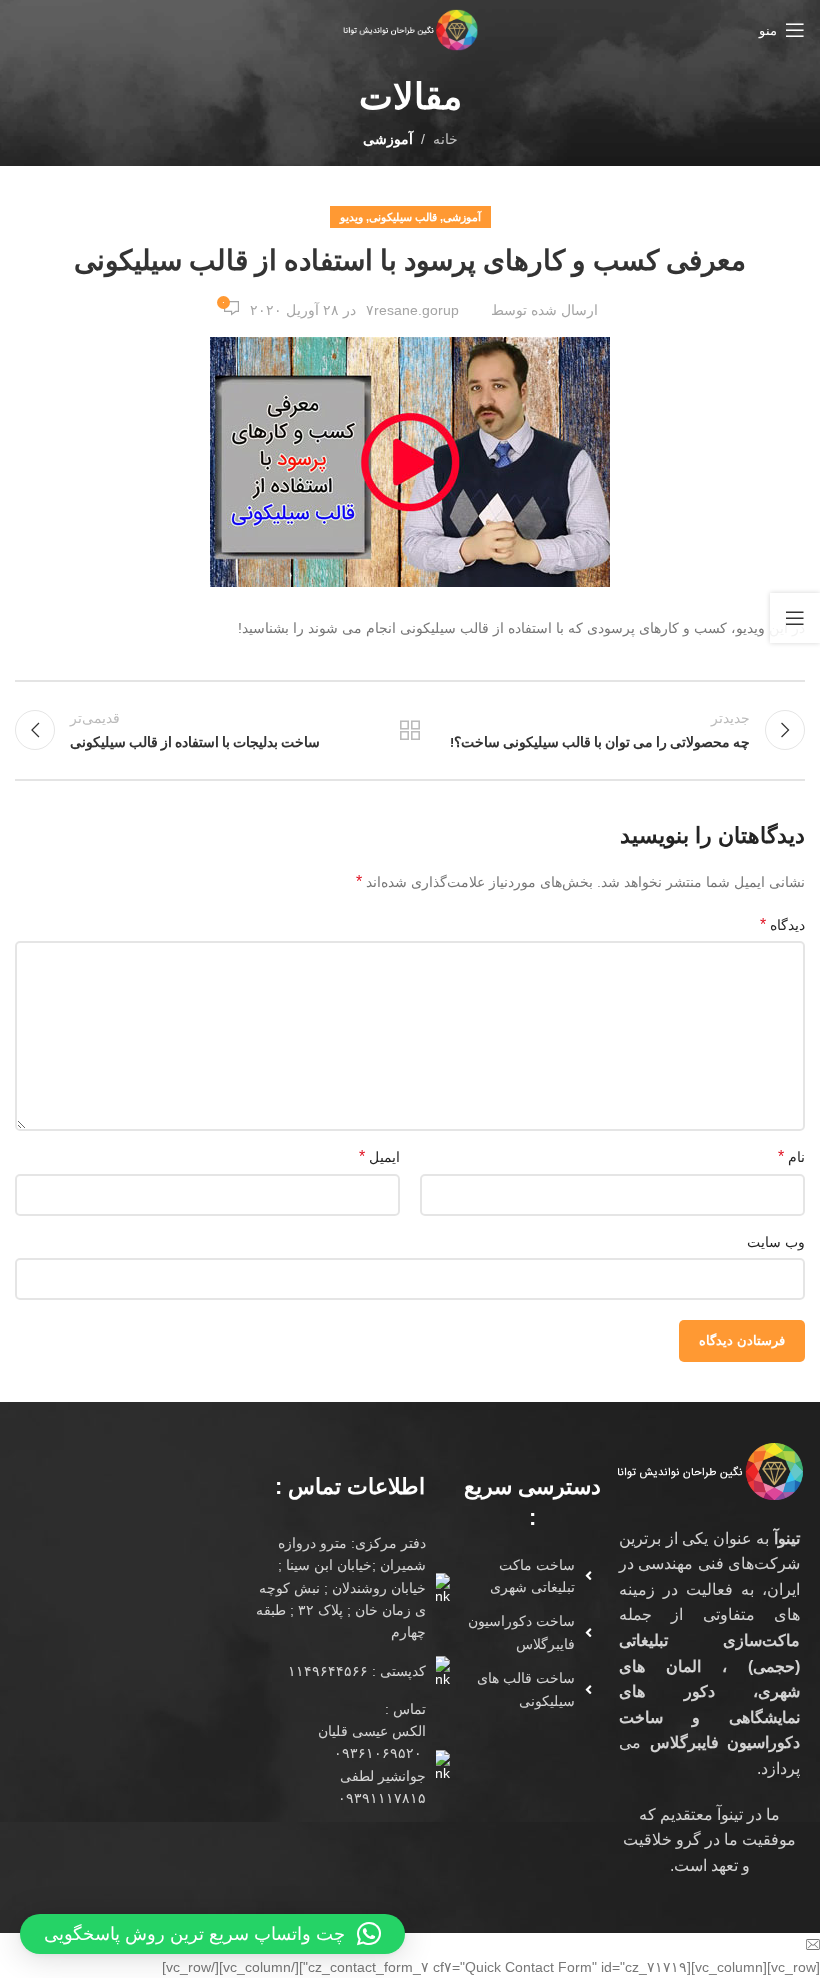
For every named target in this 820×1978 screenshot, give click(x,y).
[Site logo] (410, 29)
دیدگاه (782, 924)
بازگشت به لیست (410, 730)
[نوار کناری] (795, 618)
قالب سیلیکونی (403, 217)
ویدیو (351, 217)
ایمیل (379, 1156)
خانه (445, 139)
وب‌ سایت (776, 1242)
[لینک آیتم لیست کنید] (525, 1576)
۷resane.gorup (412, 310)
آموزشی (388, 139)
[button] (212, 1934)
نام (791, 1156)
